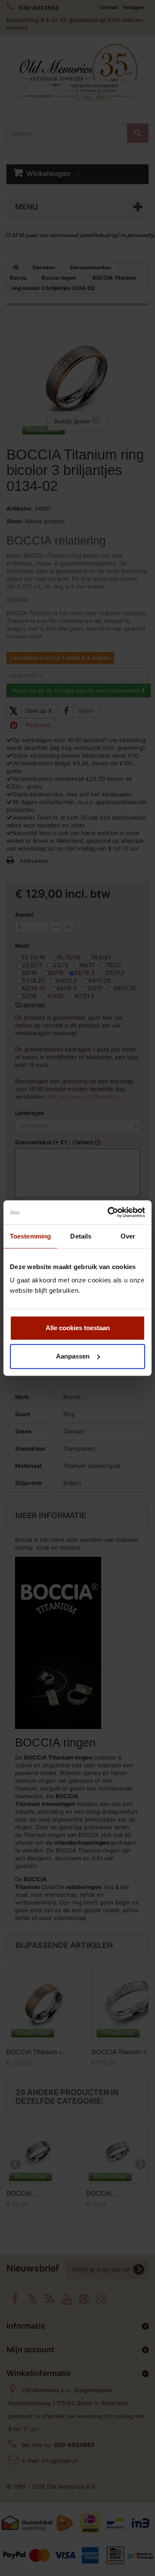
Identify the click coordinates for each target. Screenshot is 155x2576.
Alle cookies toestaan (78, 1328)
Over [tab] (128, 1236)
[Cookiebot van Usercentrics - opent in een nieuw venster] (109, 1212)
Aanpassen (73, 1356)
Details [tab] (81, 1236)
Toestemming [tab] (30, 1236)
